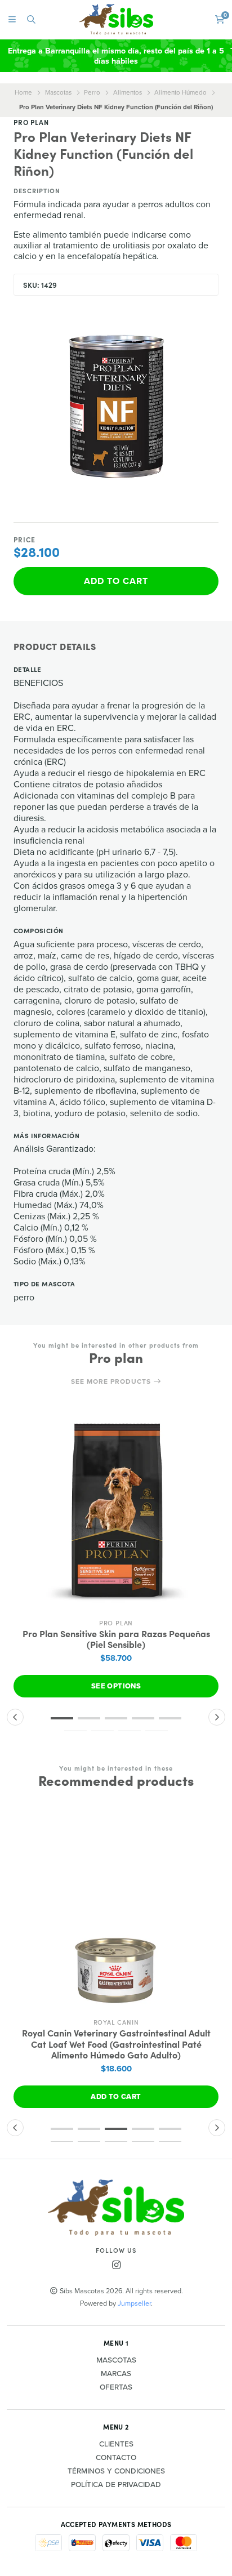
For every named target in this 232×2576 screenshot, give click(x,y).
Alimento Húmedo (180, 92)
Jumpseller (134, 2303)
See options (116, 1686)
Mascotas (58, 92)
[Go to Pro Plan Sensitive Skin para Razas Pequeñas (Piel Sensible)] (116, 1510)
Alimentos (128, 92)
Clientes (116, 2444)
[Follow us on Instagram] (116, 2265)
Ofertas (116, 2387)
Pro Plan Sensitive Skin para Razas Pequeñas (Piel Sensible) (116, 1639)
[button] (62, 1718)
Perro (92, 92)
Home (23, 92)
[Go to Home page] (116, 19)
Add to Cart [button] (116, 2096)
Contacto (116, 2458)
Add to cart (116, 581)
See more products (112, 1381)
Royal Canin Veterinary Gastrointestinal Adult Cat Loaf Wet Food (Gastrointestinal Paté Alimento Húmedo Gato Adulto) (116, 2044)
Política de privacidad (116, 2485)
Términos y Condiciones (116, 2471)
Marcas (116, 2374)
